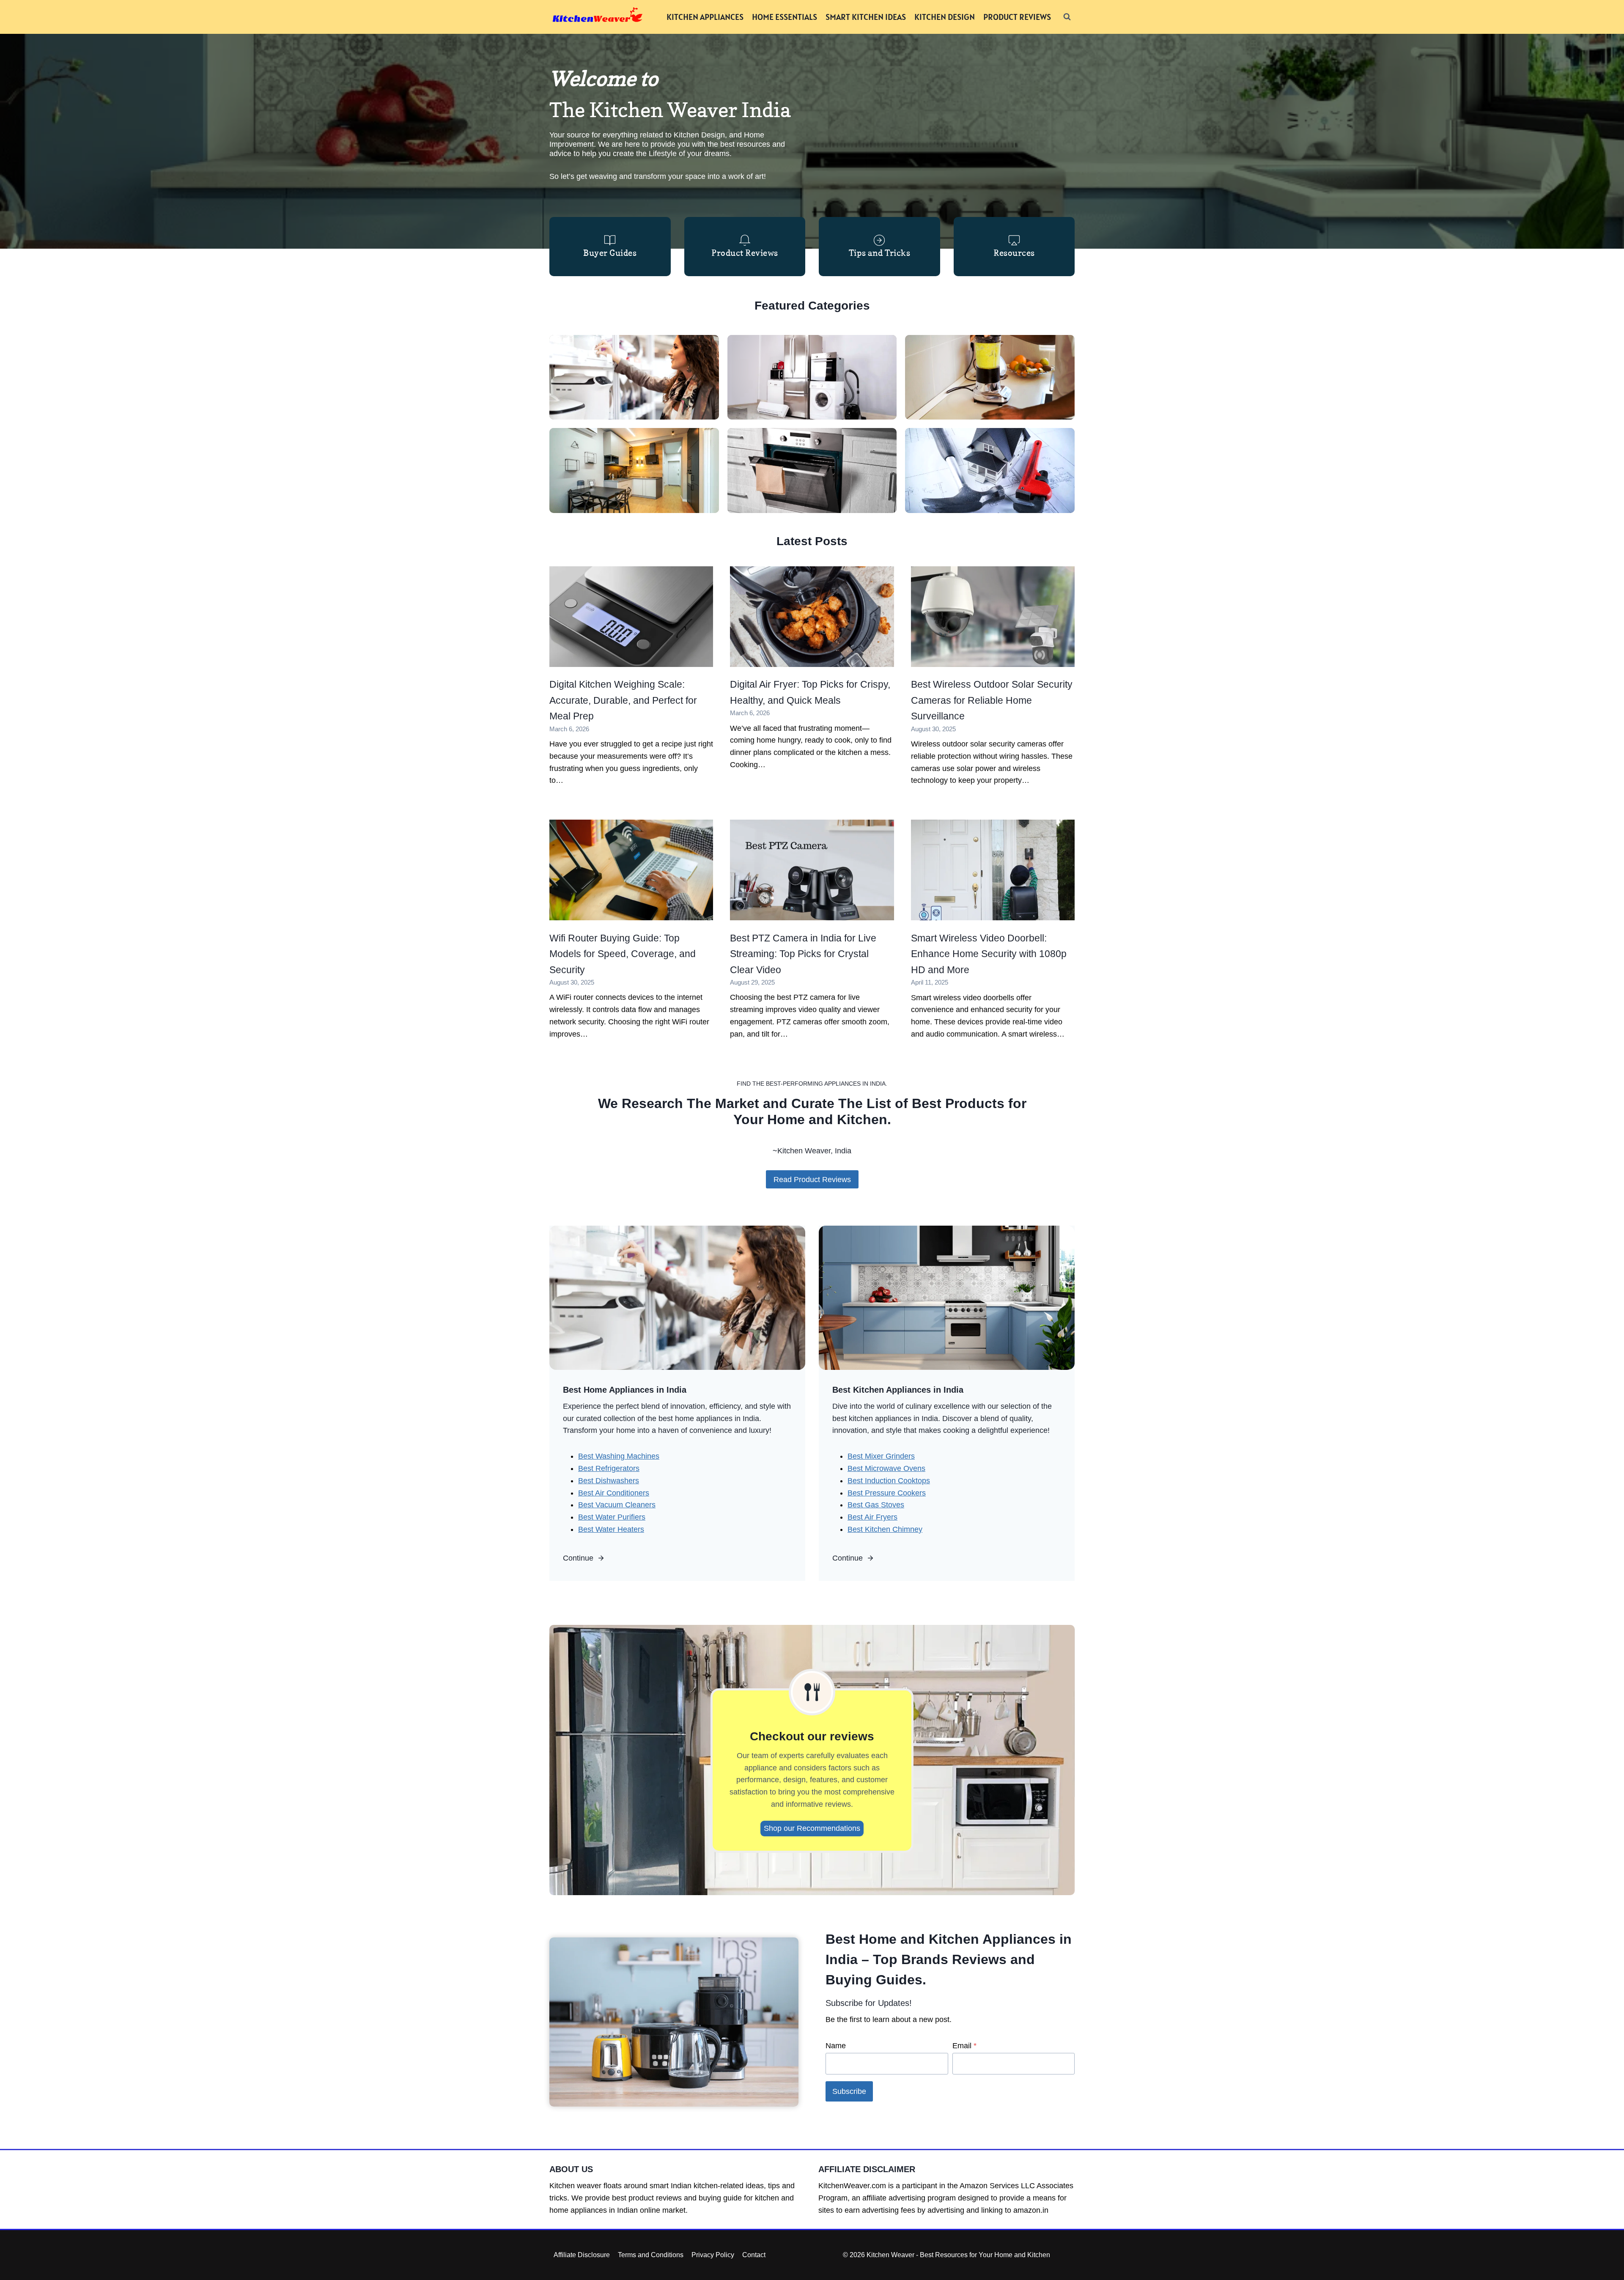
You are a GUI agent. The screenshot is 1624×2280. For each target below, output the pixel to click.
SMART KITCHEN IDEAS (866, 17)
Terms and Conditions (651, 2255)
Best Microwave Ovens (886, 1468)
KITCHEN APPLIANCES (705, 17)
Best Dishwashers (609, 1481)
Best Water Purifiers (612, 1517)
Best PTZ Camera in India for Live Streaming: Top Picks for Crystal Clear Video (803, 954)
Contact (754, 2255)
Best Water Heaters (611, 1529)
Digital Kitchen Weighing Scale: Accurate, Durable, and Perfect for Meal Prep (623, 700)
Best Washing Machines (619, 1456)
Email (964, 2046)
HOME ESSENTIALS (785, 17)
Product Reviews (745, 253)
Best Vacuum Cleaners (617, 1505)
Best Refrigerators (609, 1468)
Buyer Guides (610, 253)
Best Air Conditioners (614, 1493)
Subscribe (849, 2091)
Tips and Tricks (880, 253)
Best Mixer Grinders (881, 1456)
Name (836, 2046)
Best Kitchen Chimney (885, 1529)
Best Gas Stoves (876, 1505)
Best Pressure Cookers (887, 1493)
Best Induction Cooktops (889, 1481)
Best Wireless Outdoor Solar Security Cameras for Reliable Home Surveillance (992, 700)
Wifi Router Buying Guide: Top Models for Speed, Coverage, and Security (623, 954)
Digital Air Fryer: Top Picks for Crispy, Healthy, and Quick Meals (810, 692)
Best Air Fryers (872, 1517)
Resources (1014, 253)
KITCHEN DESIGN (945, 17)
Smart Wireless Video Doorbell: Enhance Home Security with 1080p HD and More (989, 954)
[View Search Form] (1067, 17)
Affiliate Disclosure (582, 2255)
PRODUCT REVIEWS (1017, 17)
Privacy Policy (713, 2255)
